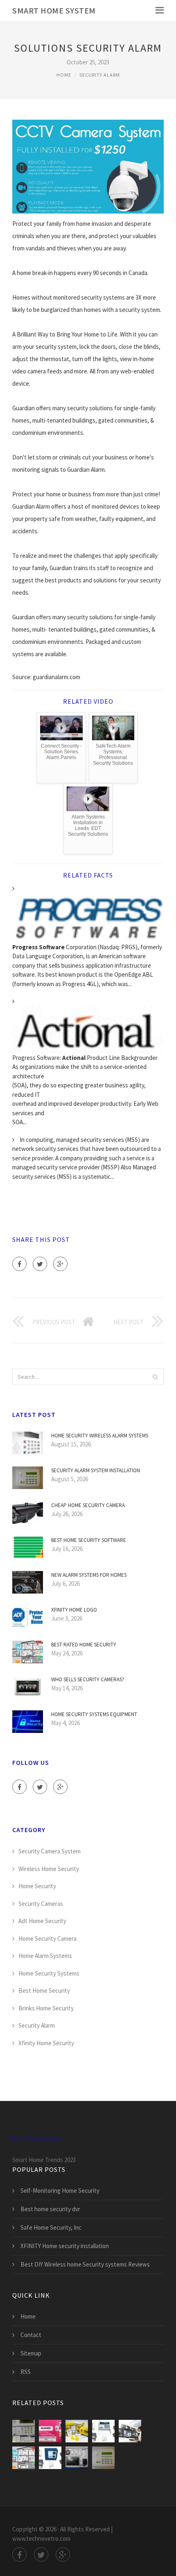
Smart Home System (54, 10)
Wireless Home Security (49, 1869)
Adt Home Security (42, 1921)
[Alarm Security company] (130, 2431)
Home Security (37, 1886)
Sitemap (31, 2353)
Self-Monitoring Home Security (60, 2191)
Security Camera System (50, 1851)
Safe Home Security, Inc (51, 2227)
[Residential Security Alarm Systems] (24, 2458)
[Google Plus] (60, 1264)
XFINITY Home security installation (65, 2246)
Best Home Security (44, 1991)
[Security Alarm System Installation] (103, 2458)
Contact (31, 2335)
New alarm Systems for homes (89, 1575)
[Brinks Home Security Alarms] (50, 2431)
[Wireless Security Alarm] (77, 2431)
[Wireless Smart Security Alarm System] (77, 2458)
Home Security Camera (47, 1938)
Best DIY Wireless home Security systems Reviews (85, 2264)
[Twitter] (40, 1264)
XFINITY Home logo (74, 1610)
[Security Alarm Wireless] (50, 2458)
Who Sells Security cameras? (88, 1679)
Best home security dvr (50, 2209)
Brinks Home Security (46, 2008)
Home (64, 75)
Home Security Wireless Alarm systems (100, 1436)
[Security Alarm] (103, 2431)
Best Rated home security (84, 1645)
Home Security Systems (49, 1973)
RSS (26, 2372)
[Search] (155, 1377)
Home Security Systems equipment (94, 1714)
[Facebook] (19, 1264)
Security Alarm (100, 75)
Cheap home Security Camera (88, 1505)
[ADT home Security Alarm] (24, 2431)
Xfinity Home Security (46, 2043)
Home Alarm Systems (45, 1956)
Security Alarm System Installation (96, 1470)
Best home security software (89, 1540)
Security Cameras (41, 1904)
